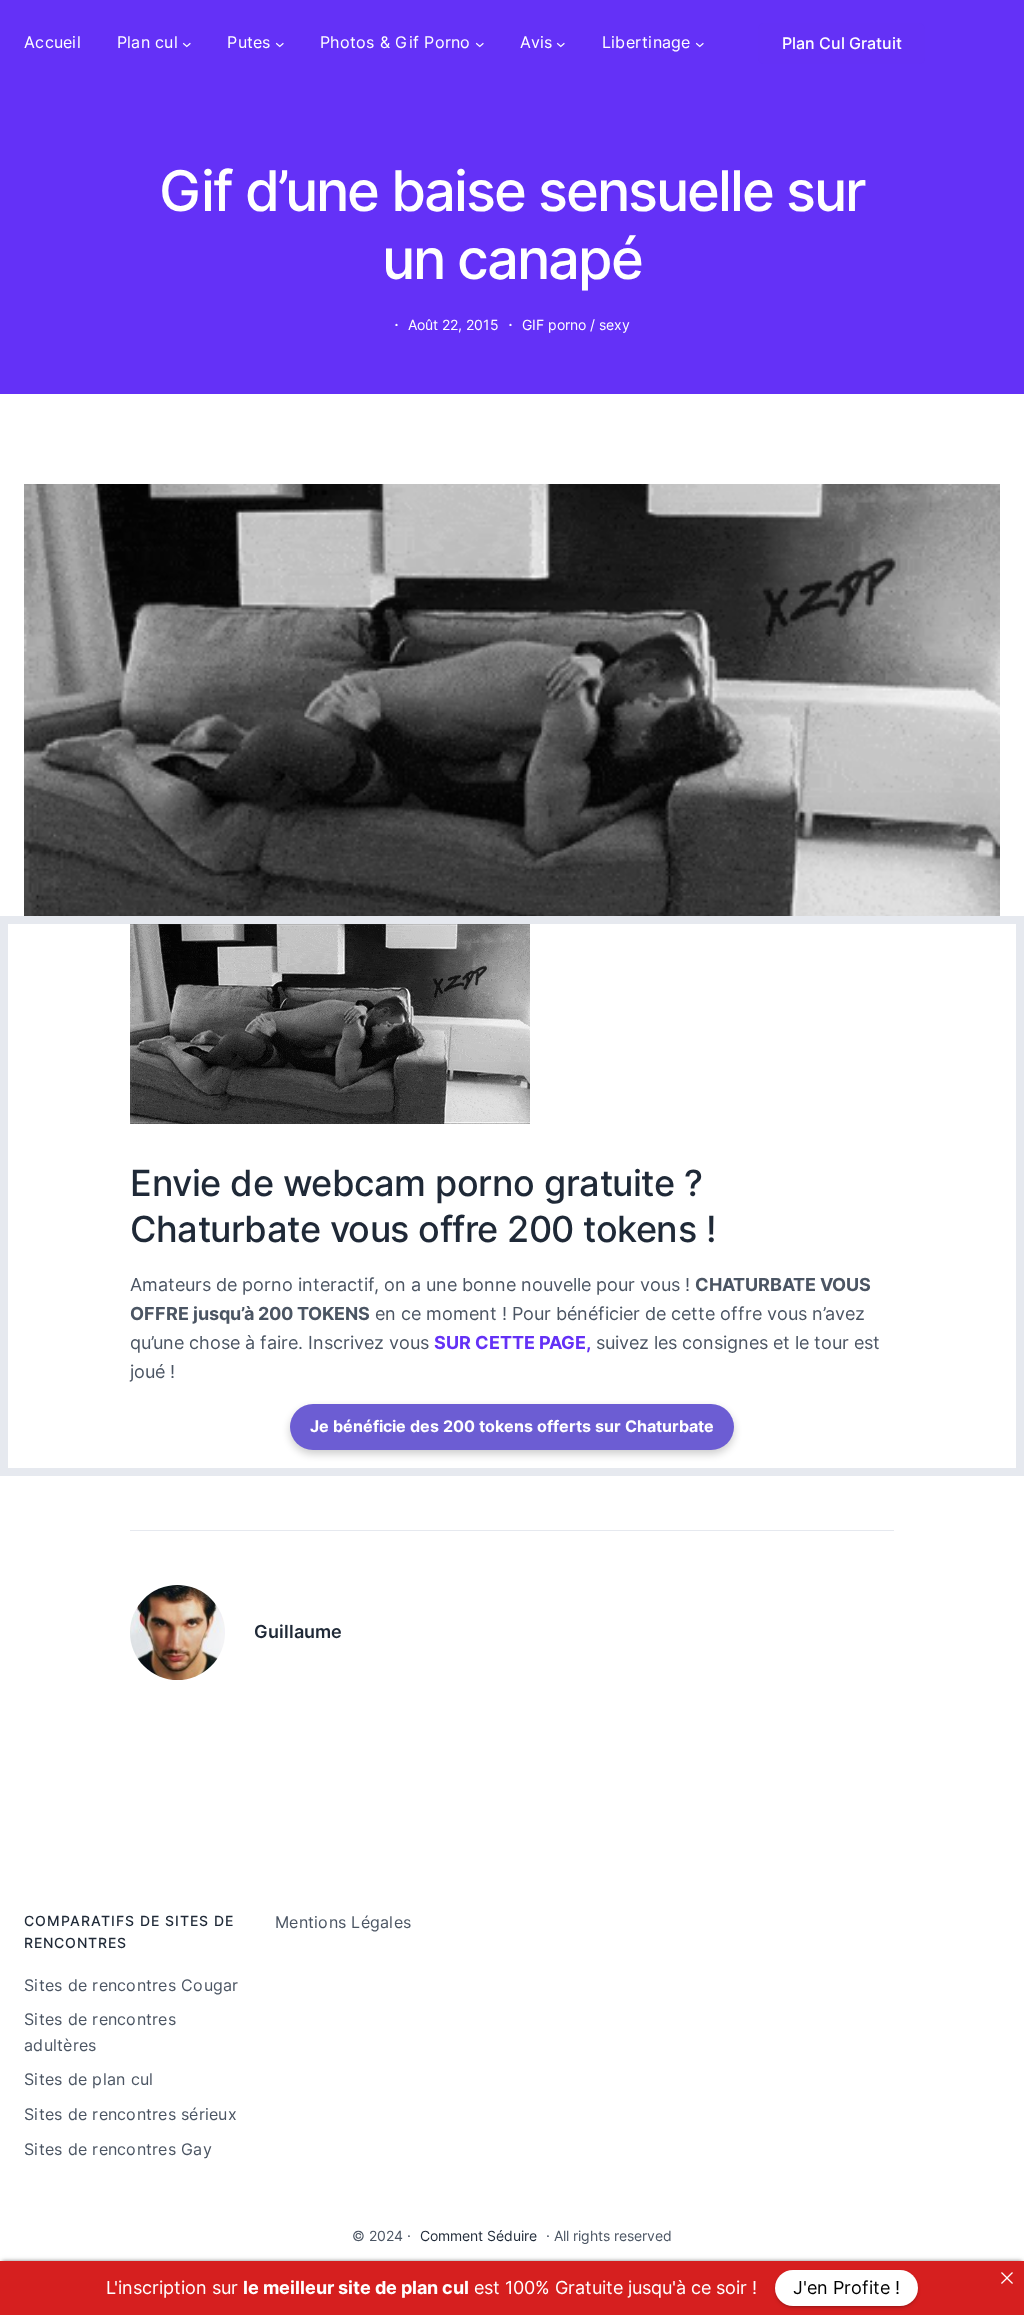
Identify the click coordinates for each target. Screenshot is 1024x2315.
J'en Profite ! (846, 2287)
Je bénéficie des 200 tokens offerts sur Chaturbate (512, 1426)
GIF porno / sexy (576, 324)
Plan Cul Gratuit (842, 43)
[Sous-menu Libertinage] (700, 43)
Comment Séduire (478, 2235)
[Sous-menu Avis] (561, 43)
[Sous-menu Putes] (280, 43)
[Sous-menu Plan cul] (187, 43)
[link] (1007, 2278)
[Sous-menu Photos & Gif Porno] (480, 43)
